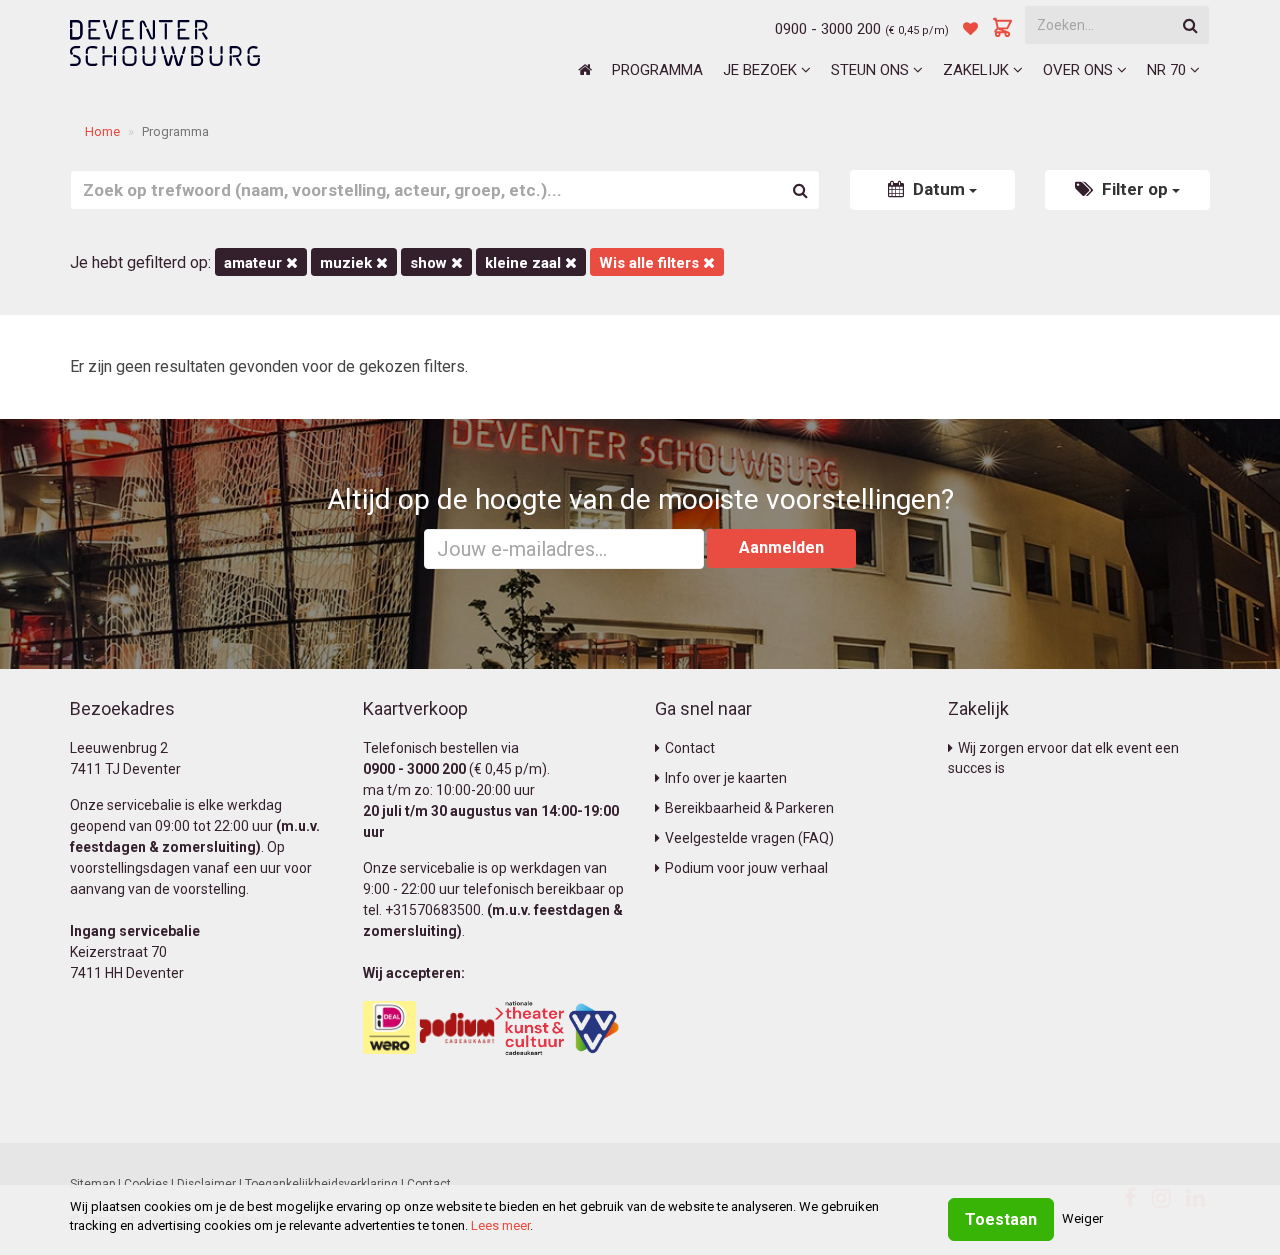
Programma (657, 70)
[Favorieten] (970, 29)
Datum (939, 189)
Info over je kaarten (726, 778)
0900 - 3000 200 (828, 29)
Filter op (1135, 189)
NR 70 (1168, 70)
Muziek (348, 263)
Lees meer (500, 1225)
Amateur (255, 263)
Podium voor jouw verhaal (746, 868)
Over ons (1080, 70)
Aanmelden (781, 547)
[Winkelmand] (1003, 29)
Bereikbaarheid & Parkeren (749, 808)
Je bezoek (762, 70)
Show (430, 263)
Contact (690, 748)
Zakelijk (978, 70)
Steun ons (872, 70)
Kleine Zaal (525, 263)
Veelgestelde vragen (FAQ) (749, 838)
